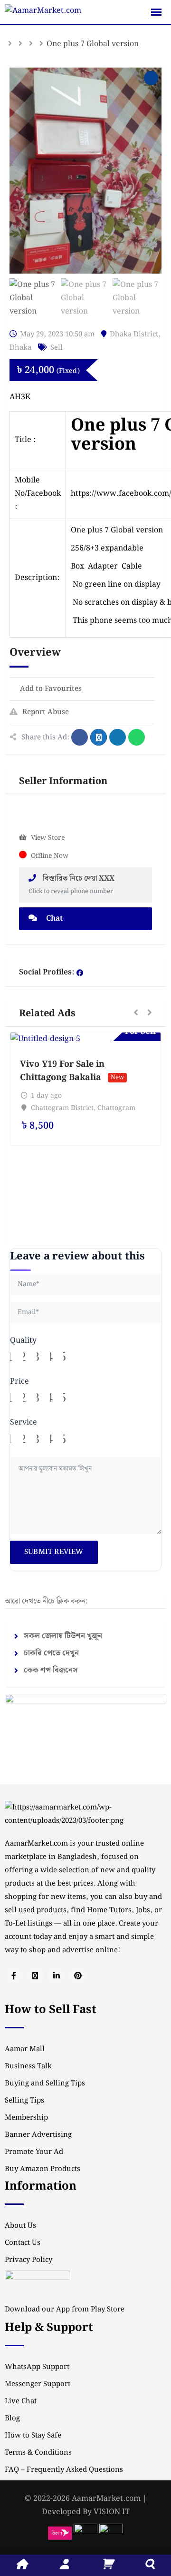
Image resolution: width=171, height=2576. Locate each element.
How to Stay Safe (33, 2436)
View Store (48, 838)
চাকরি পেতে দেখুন (51, 1653)
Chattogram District (62, 1108)
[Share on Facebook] (80, 737)
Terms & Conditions (38, 2453)
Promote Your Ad (34, 2152)
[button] (136, 1013)
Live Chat (21, 2401)
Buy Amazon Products (43, 2169)
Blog (12, 2419)
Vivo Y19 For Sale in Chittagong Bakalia (62, 1071)
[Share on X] (99, 737)
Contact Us (23, 2243)
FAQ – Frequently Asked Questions (64, 2470)
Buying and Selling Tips (45, 2084)
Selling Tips (24, 2101)
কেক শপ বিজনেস (51, 1670)
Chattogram (116, 1108)
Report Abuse (46, 712)
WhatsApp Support (37, 2367)
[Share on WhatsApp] (137, 737)
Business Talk (28, 2066)
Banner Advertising (38, 2135)
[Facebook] (80, 973)
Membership (26, 2118)
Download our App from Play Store (65, 2310)
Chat (53, 919)
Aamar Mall (25, 2049)
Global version (137, 530)
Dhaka (20, 348)
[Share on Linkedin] (118, 737)
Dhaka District (134, 334)
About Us (20, 2226)
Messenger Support (38, 2384)
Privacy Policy (28, 2260)
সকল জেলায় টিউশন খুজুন (63, 1636)
